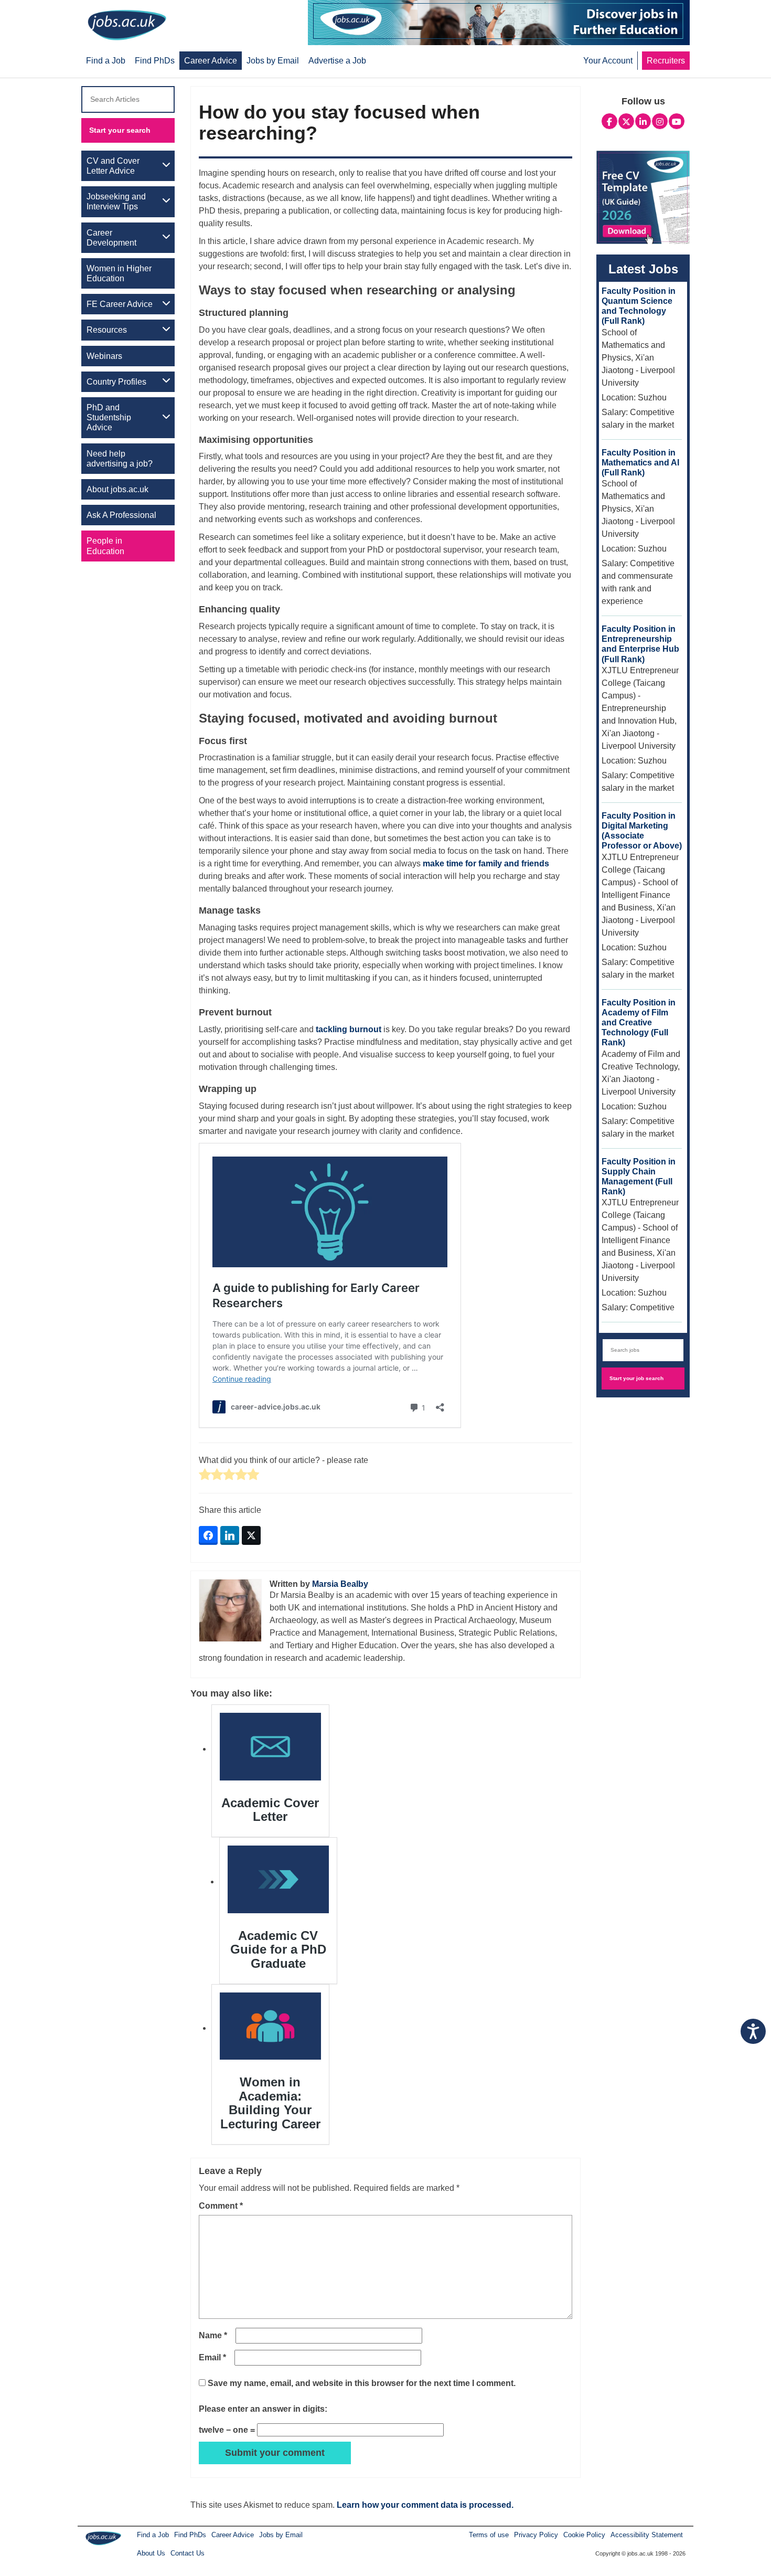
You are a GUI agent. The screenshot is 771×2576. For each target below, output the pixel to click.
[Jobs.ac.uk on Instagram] (660, 120)
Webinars (104, 356)
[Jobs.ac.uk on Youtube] (677, 120)
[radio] (205, 1475)
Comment (221, 2206)
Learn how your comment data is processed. (425, 2505)
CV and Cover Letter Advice (113, 166)
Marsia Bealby (340, 1584)
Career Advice (233, 2535)
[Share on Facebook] (208, 1535)
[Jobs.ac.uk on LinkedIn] (643, 120)
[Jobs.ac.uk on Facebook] (609, 120)
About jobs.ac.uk (117, 489)
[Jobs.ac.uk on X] (626, 120)
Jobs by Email (281, 2535)
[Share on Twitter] (251, 1535)
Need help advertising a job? (120, 459)
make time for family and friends (486, 863)
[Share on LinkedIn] (230, 1535)
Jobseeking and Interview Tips (116, 202)
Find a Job (153, 2535)
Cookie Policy (584, 2535)
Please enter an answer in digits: (263, 2409)
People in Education (105, 546)
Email (212, 2357)
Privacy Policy (536, 2535)
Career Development (111, 238)
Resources (107, 330)
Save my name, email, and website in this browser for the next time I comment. (362, 2383)
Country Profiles (116, 382)
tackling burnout (349, 1029)
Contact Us (188, 2553)
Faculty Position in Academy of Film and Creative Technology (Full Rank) (639, 1023)
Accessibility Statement (647, 2535)
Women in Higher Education (119, 273)
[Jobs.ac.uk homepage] (127, 24)
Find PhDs (190, 2535)
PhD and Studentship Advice (109, 417)
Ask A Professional (121, 515)
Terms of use (489, 2535)
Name (213, 2335)
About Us (151, 2553)
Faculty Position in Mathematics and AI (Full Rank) (640, 463)
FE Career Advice (120, 304)
